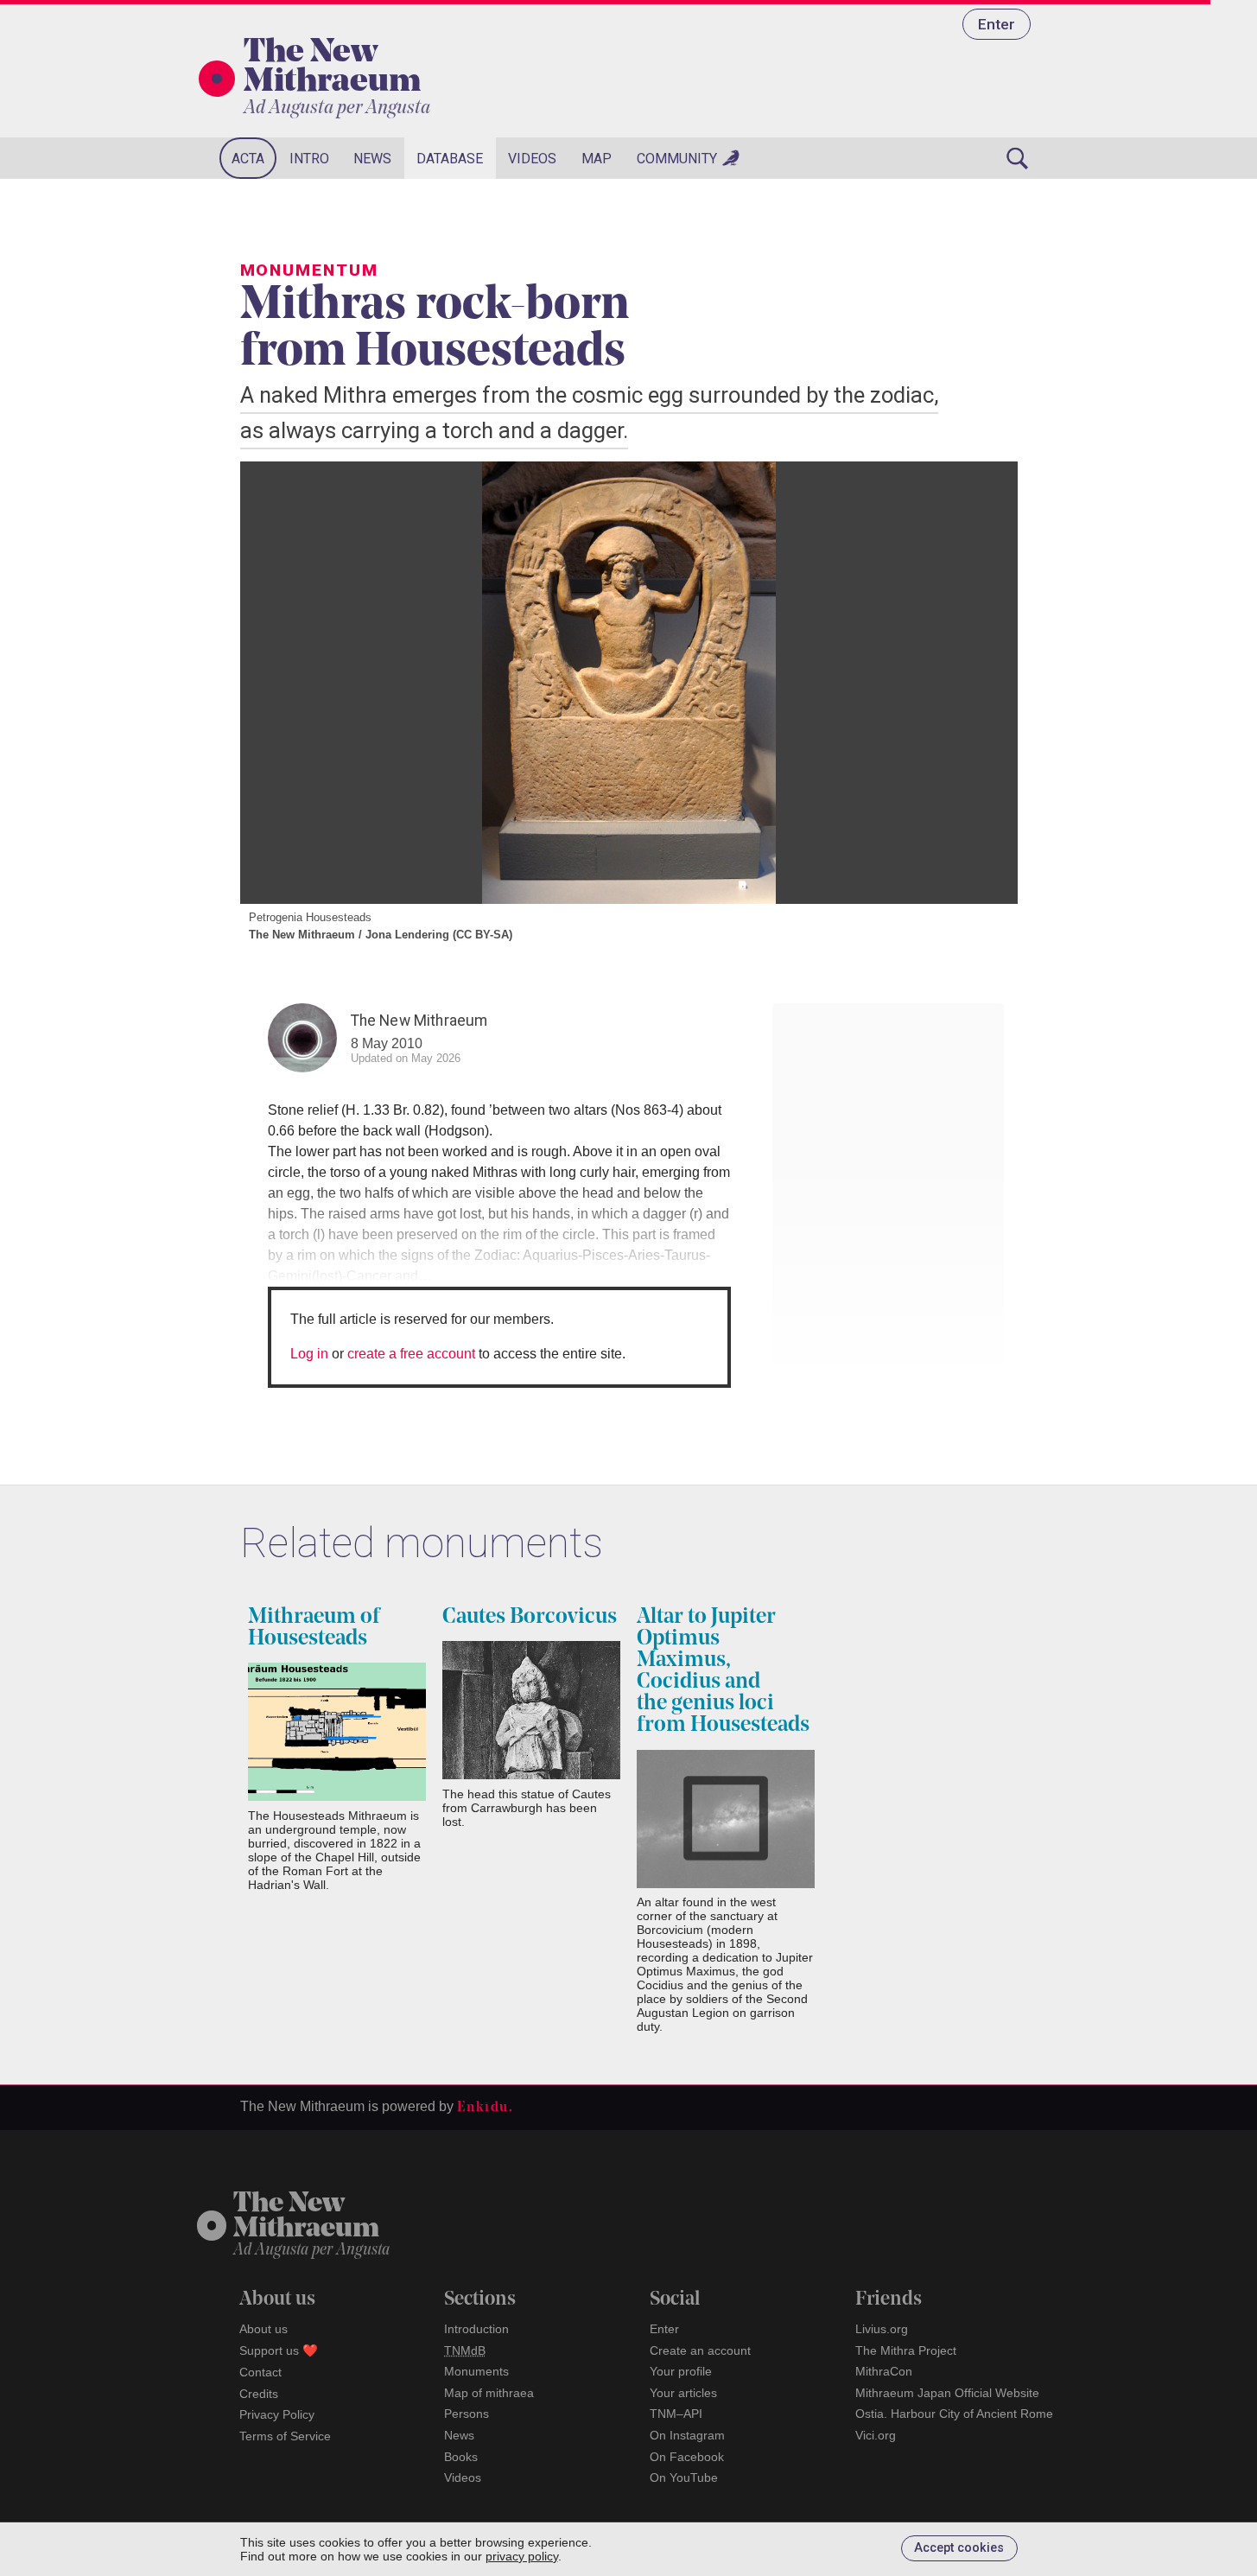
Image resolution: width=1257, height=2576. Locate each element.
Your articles (683, 2393)
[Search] (1018, 158)
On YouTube (684, 2477)
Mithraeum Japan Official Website (947, 2393)
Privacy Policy (277, 2414)
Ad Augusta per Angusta (337, 108)
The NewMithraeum (306, 2217)
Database (450, 159)
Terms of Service (285, 2436)
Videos (532, 159)
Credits (259, 2394)
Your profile (681, 2371)
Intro (309, 159)
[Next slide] (983, 683)
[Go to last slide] (275, 683)
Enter (997, 24)
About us (263, 2329)
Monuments (476, 2371)
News (372, 159)
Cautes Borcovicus (530, 1617)
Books (461, 2457)
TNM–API (676, 2414)
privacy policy (522, 2556)
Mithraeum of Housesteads (314, 1628)
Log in (309, 1354)
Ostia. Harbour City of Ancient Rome (954, 2414)
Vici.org (876, 2435)
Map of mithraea (489, 2393)
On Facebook (687, 2457)
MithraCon (884, 2371)
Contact (260, 2372)
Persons (467, 2414)
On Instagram (687, 2435)
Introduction (476, 2329)
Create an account (700, 2350)
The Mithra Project (906, 2350)
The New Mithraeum (332, 68)
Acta (248, 159)
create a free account (411, 1354)
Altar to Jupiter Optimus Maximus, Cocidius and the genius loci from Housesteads (723, 1671)
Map (597, 159)
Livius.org (882, 2329)
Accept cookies (959, 2548)
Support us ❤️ (279, 2350)
